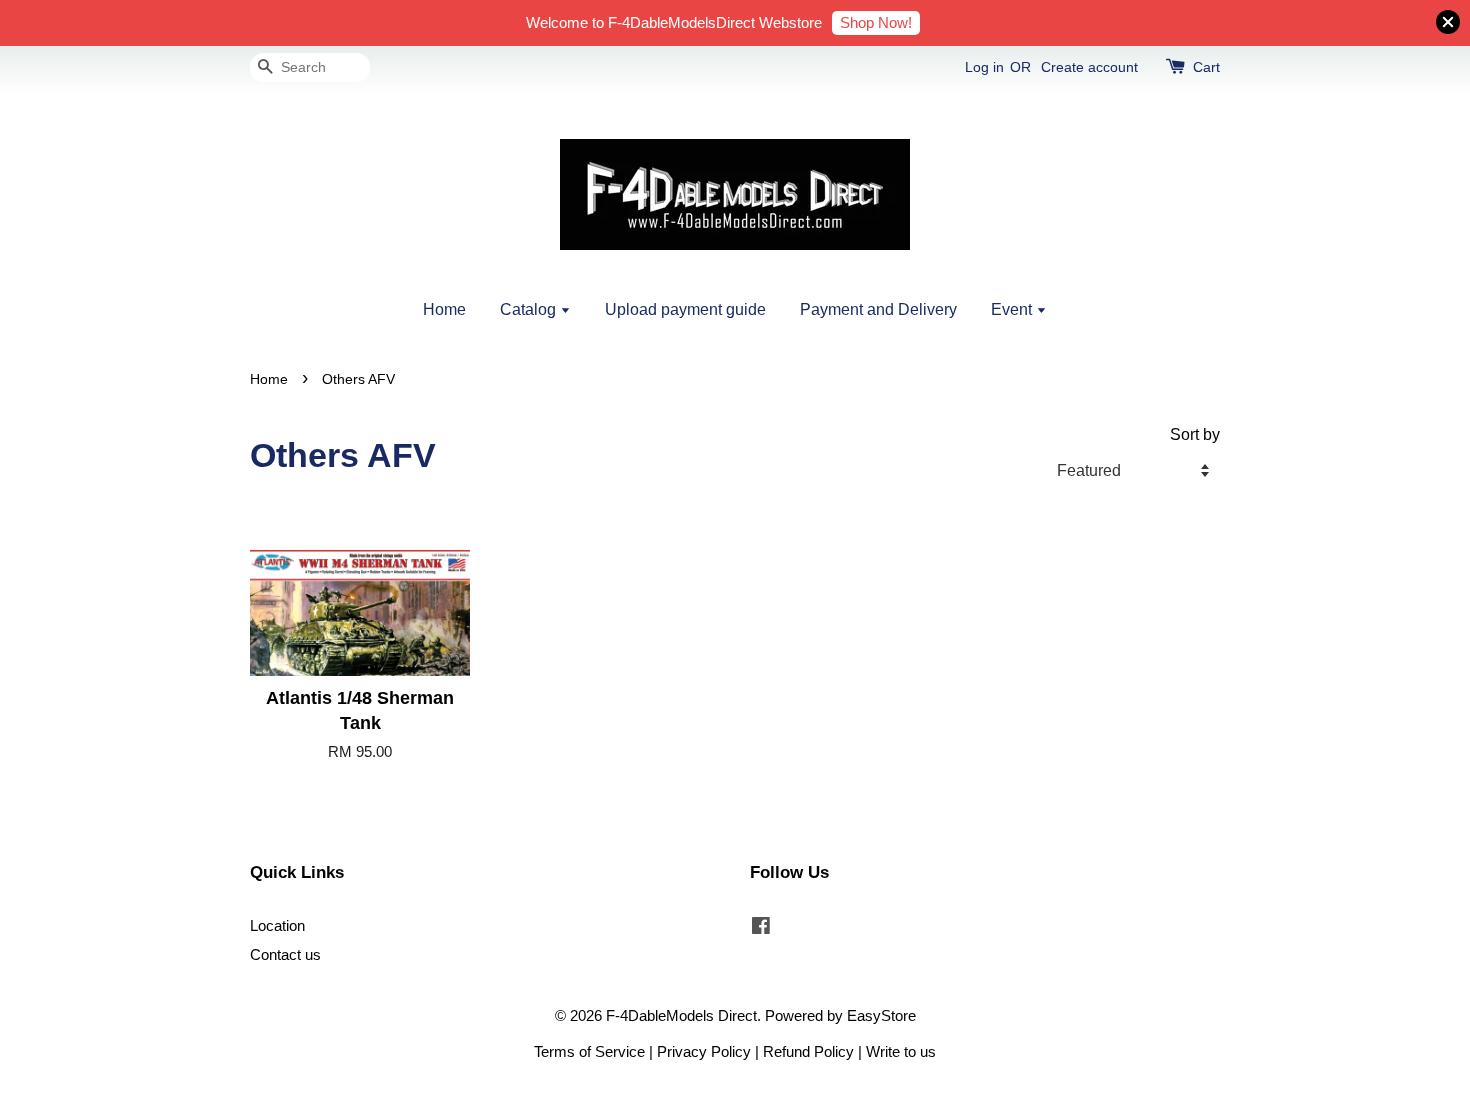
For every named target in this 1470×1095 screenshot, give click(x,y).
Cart (1206, 67)
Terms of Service (589, 1051)
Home (444, 309)
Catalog (530, 309)
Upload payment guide (685, 309)
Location (277, 925)
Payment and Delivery (878, 309)
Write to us (901, 1051)
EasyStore (881, 1015)
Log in (984, 67)
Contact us (285, 954)
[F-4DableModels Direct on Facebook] (761, 928)
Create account (1089, 67)
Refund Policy (808, 1051)
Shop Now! (876, 22)
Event (1013, 309)
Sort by (1195, 434)
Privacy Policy (704, 1051)
